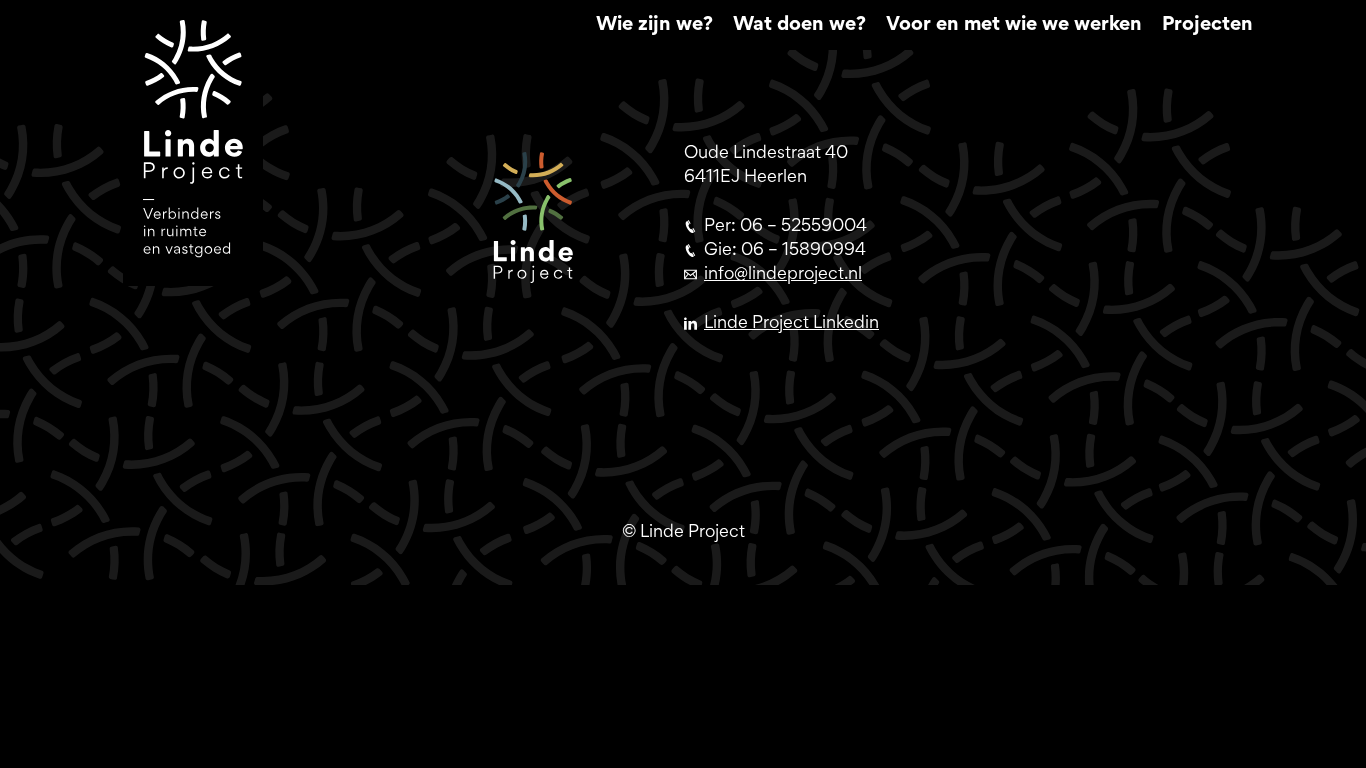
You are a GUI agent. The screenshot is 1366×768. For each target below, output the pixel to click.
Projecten (1207, 25)
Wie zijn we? (654, 25)
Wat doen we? (799, 25)
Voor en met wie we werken (1014, 25)
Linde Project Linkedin (791, 324)
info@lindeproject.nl (783, 275)
